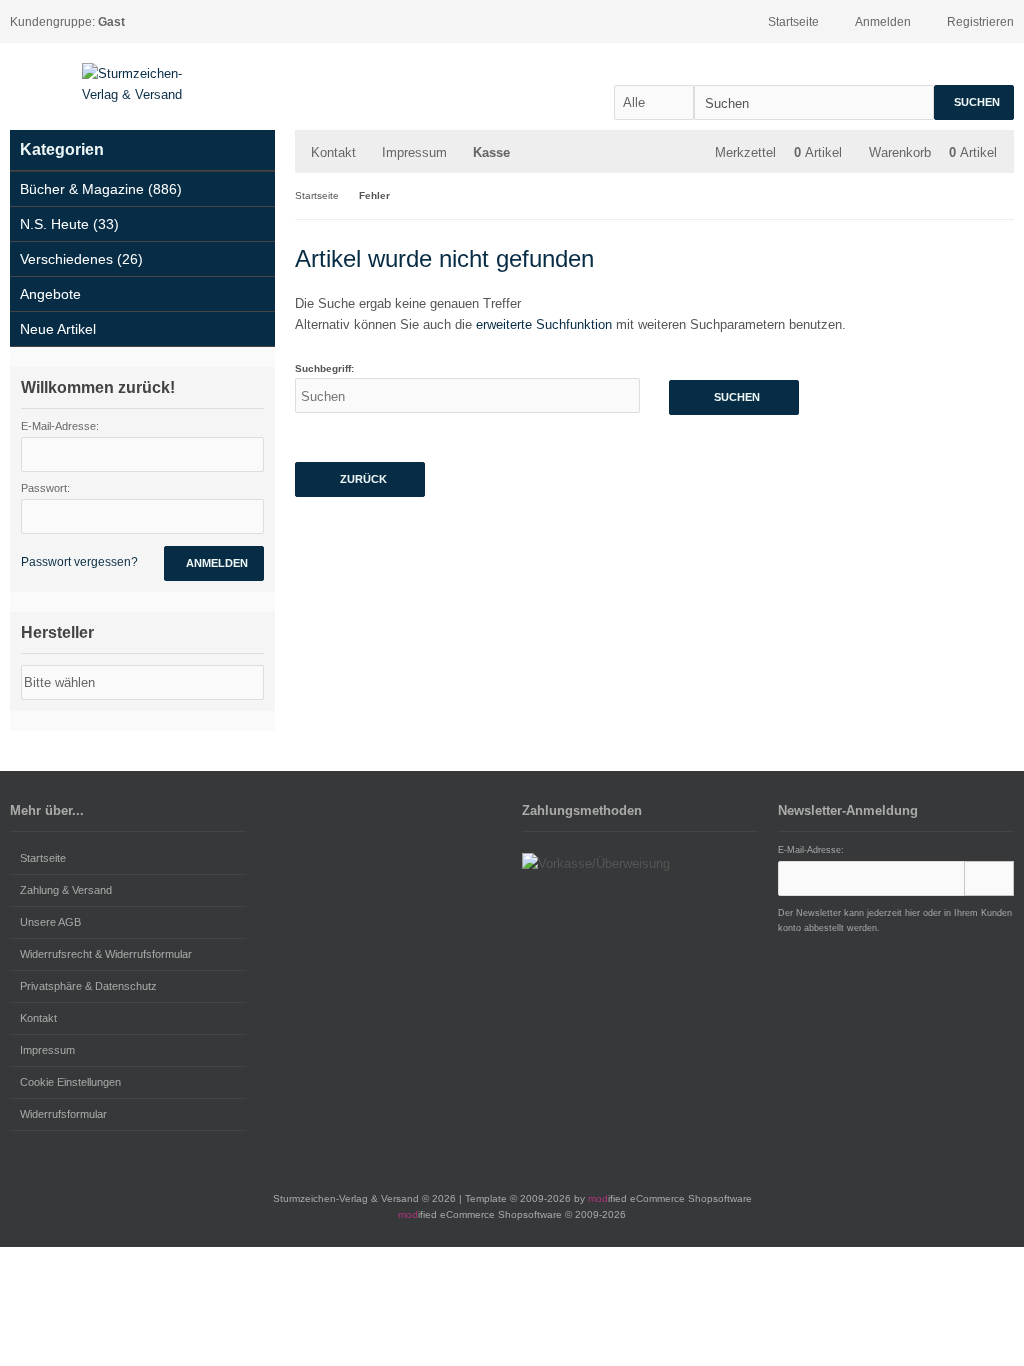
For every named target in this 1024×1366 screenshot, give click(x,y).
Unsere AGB (50, 922)
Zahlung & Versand (66, 890)
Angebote (50, 294)
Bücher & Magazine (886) (101, 189)
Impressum (414, 152)
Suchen (974, 102)
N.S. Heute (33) (69, 224)
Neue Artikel (58, 329)
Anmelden (214, 563)
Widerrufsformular (63, 1114)
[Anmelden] (989, 878)
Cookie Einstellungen (70, 1082)
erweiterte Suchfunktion (544, 324)
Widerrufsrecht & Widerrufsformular (106, 954)
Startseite (43, 858)
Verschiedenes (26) (81, 259)
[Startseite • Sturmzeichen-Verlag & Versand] (142, 84)
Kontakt (333, 152)
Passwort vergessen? (79, 562)
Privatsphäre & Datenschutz (88, 986)
